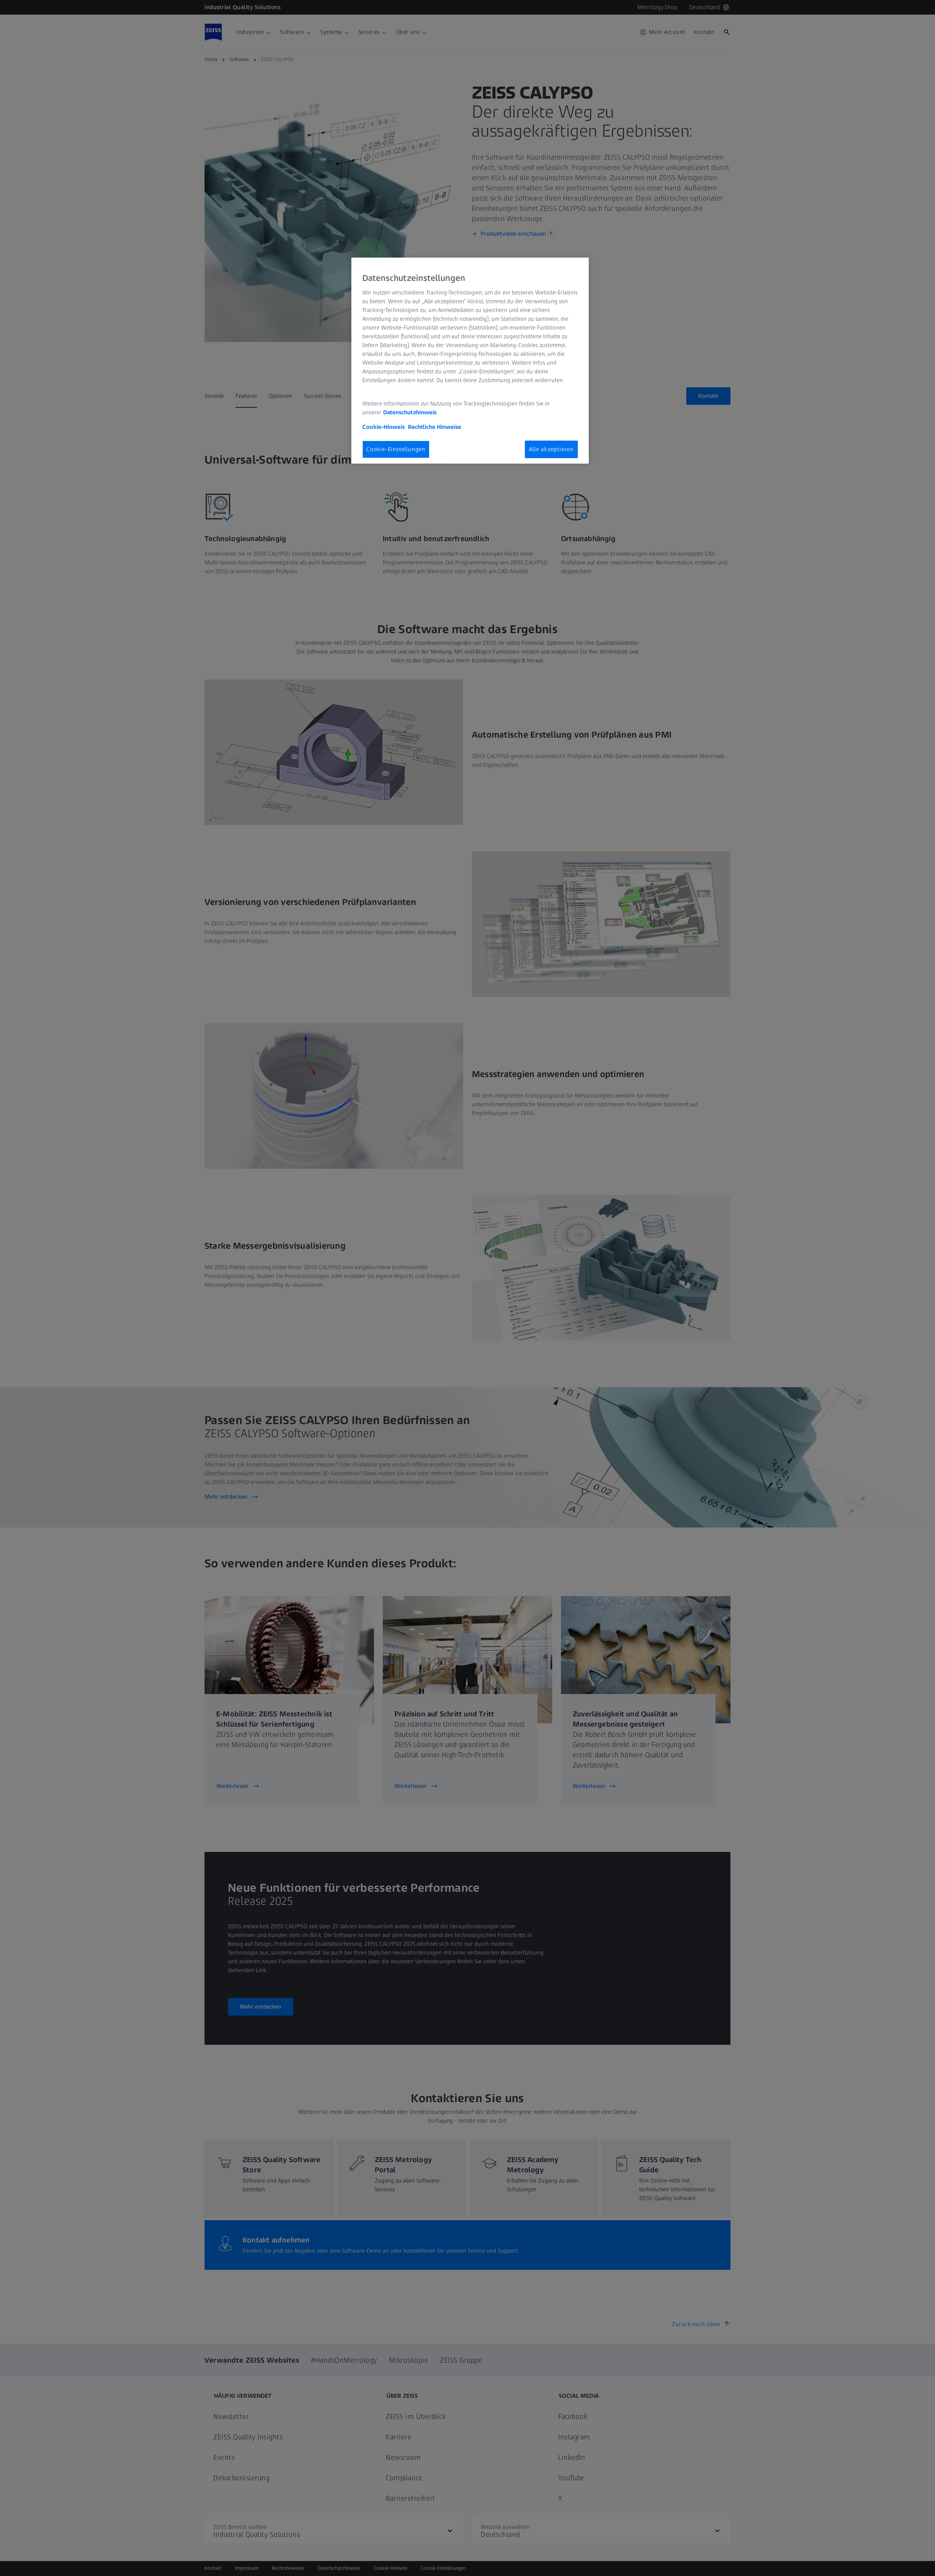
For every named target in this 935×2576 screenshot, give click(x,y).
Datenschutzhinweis (410, 412)
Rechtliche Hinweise (435, 427)
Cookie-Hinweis (383, 427)
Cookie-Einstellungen (396, 449)
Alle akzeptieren (551, 449)
